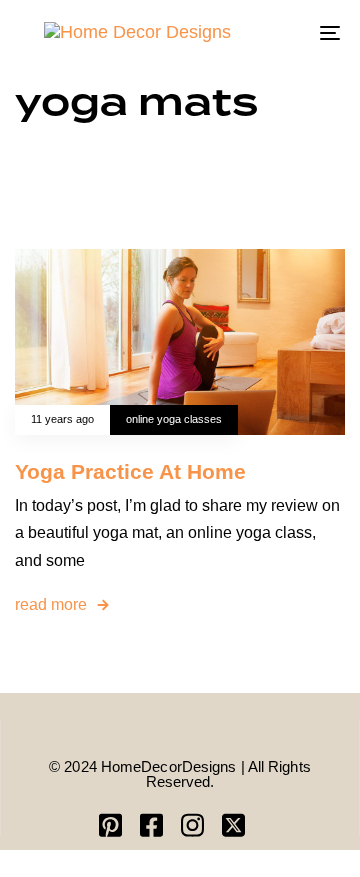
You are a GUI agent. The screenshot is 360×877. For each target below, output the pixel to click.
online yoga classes (174, 419)
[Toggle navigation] (286, 32)
